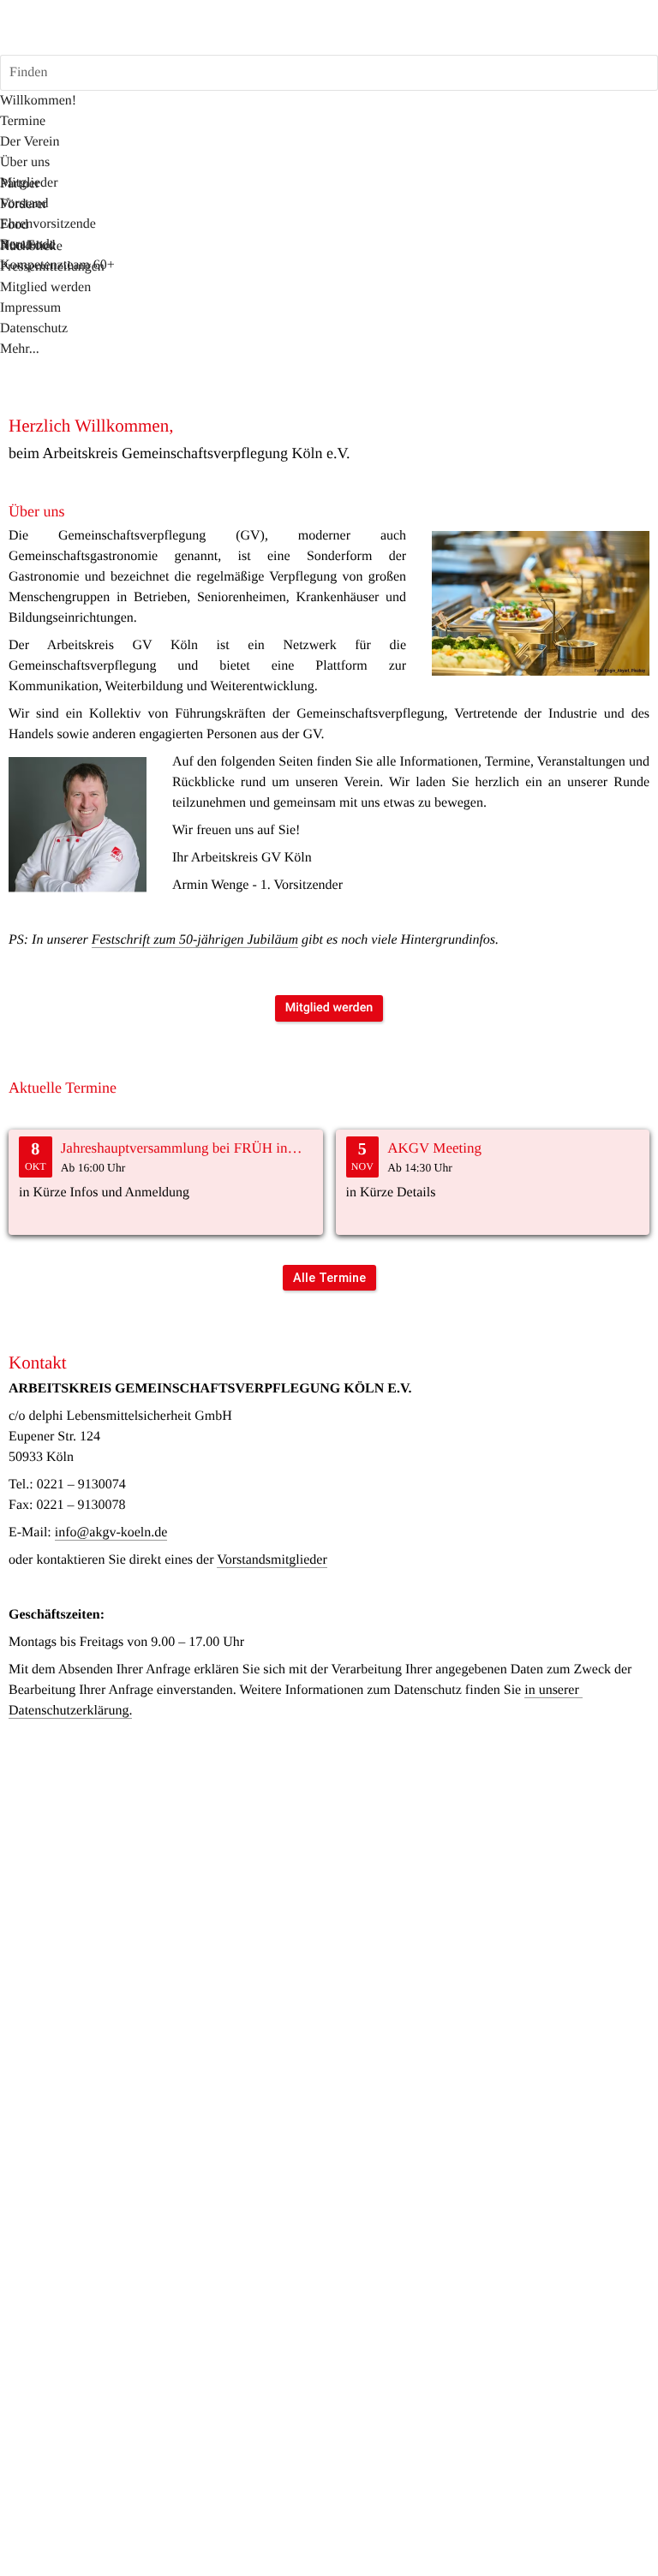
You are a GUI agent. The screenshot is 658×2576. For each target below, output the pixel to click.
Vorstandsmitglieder (272, 1560)
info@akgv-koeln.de (111, 1532)
